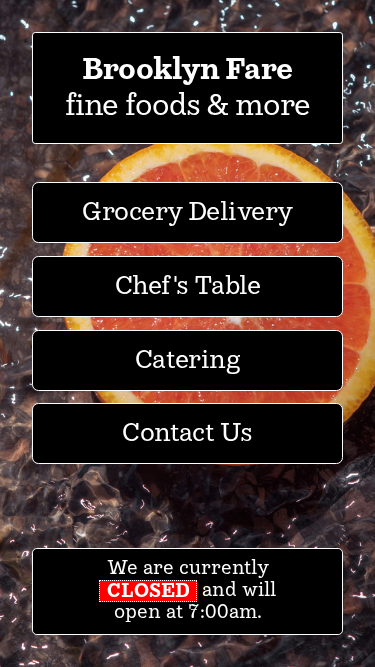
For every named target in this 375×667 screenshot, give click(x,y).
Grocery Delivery (187, 212)
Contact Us (187, 433)
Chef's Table (188, 286)
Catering (188, 360)
